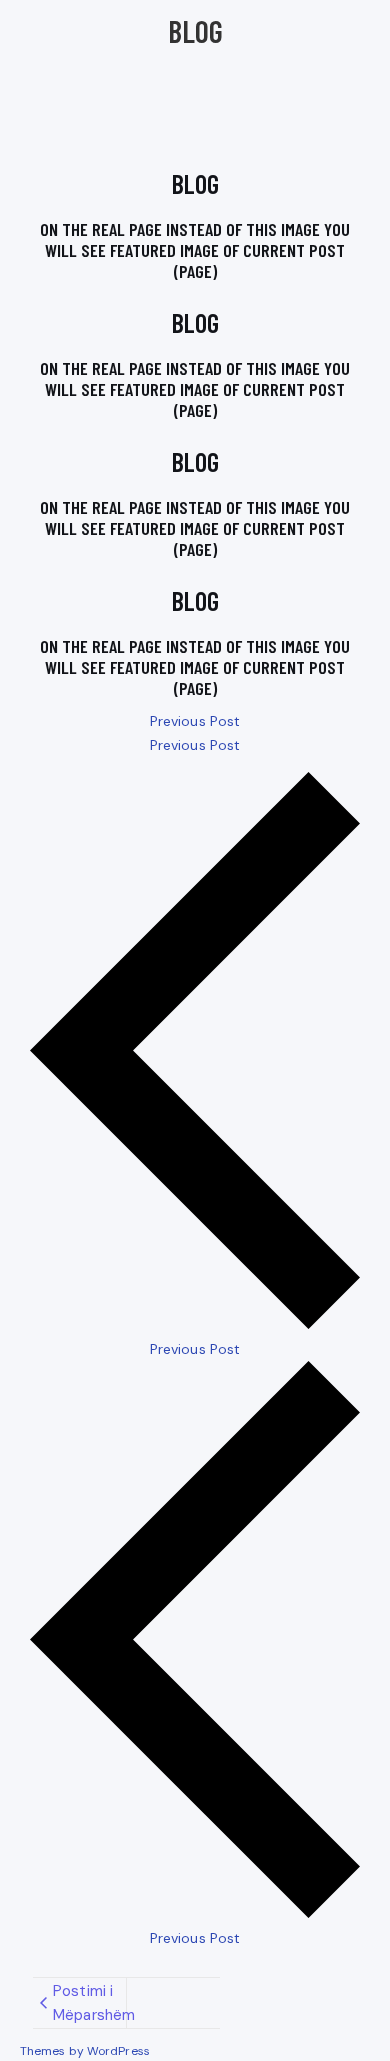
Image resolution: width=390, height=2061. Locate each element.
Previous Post (195, 721)
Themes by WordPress (85, 2051)
